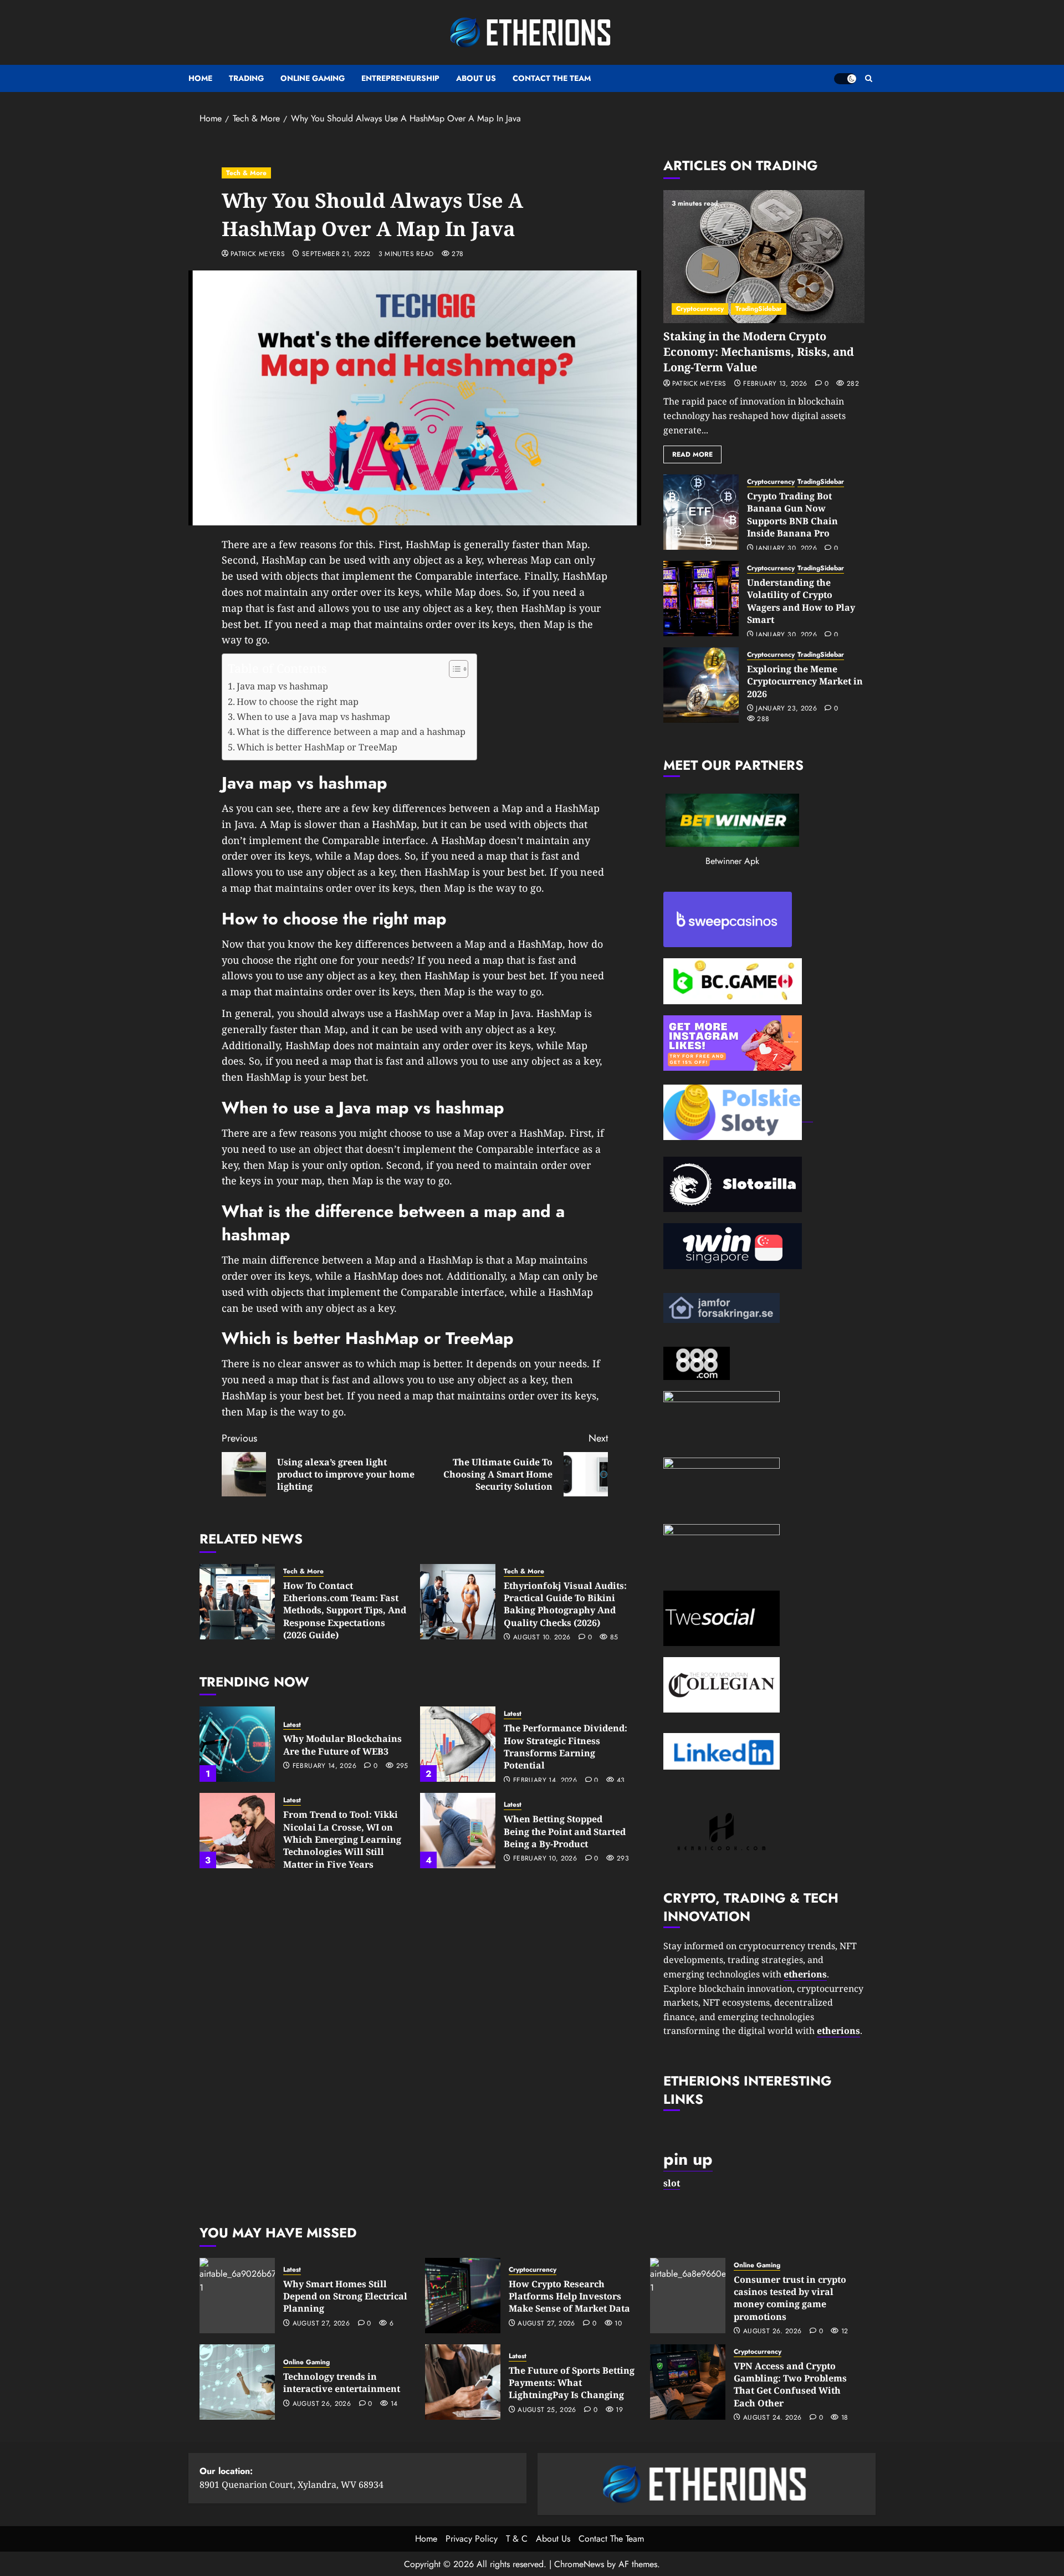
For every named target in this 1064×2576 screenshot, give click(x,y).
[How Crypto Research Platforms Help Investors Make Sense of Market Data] (463, 2296)
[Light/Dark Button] (845, 79)
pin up (688, 2159)
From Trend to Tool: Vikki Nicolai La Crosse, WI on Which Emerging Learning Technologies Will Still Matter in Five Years (342, 1839)
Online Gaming (313, 78)
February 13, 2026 (775, 384)
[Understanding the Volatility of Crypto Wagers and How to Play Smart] (701, 599)
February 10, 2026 (545, 1859)
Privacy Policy (472, 2539)
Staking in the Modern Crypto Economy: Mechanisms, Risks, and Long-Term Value (759, 352)
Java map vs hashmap (282, 686)
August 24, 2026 (772, 2418)
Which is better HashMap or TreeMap (317, 747)
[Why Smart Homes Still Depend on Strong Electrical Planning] (237, 2296)
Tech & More (246, 173)
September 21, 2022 (336, 254)
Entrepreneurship (400, 78)
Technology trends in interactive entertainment (342, 2383)
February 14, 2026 (324, 1766)
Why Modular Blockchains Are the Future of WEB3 (342, 1745)
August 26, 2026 (772, 2332)
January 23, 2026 (786, 709)
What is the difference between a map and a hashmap (351, 732)
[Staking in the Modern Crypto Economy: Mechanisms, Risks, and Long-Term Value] (764, 257)
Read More (692, 454)
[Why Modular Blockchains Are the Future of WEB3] (237, 1744)
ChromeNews (579, 2564)
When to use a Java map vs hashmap (313, 717)
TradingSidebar (759, 309)
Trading (246, 78)
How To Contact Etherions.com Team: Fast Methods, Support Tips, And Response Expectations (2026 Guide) (345, 1611)
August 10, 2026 (542, 1638)
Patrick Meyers (258, 254)
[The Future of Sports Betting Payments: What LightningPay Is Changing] (463, 2382)
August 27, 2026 (321, 2324)
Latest (292, 1725)
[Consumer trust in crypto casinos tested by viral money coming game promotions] (688, 2296)
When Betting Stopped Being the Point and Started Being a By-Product (565, 1831)
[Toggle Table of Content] (453, 669)
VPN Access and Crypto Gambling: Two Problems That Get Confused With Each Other (790, 2385)
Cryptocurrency (700, 309)
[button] (869, 78)
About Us (476, 78)
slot (672, 2183)
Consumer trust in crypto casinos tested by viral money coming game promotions (790, 2298)
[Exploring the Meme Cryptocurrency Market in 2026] (701, 685)
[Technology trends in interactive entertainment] (237, 2382)
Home (200, 78)
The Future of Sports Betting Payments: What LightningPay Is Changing (572, 2383)
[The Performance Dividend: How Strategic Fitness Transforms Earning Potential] (458, 1744)
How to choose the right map (298, 702)
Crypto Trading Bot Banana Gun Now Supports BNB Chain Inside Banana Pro (792, 515)
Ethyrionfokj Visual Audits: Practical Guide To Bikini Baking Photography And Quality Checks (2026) (565, 1604)
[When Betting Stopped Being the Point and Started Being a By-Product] (458, 1831)
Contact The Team (552, 78)
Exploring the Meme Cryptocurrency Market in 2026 (805, 681)
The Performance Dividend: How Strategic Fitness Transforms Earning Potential (566, 1747)
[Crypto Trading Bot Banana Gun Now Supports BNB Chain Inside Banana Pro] (701, 512)
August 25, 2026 (547, 2410)
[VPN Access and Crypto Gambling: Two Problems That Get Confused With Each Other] (688, 2382)
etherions (838, 2031)
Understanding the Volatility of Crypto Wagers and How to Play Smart (801, 601)
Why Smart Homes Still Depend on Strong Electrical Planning (345, 2296)
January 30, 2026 (786, 549)
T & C (517, 2539)
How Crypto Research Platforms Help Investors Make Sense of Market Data (569, 2296)
